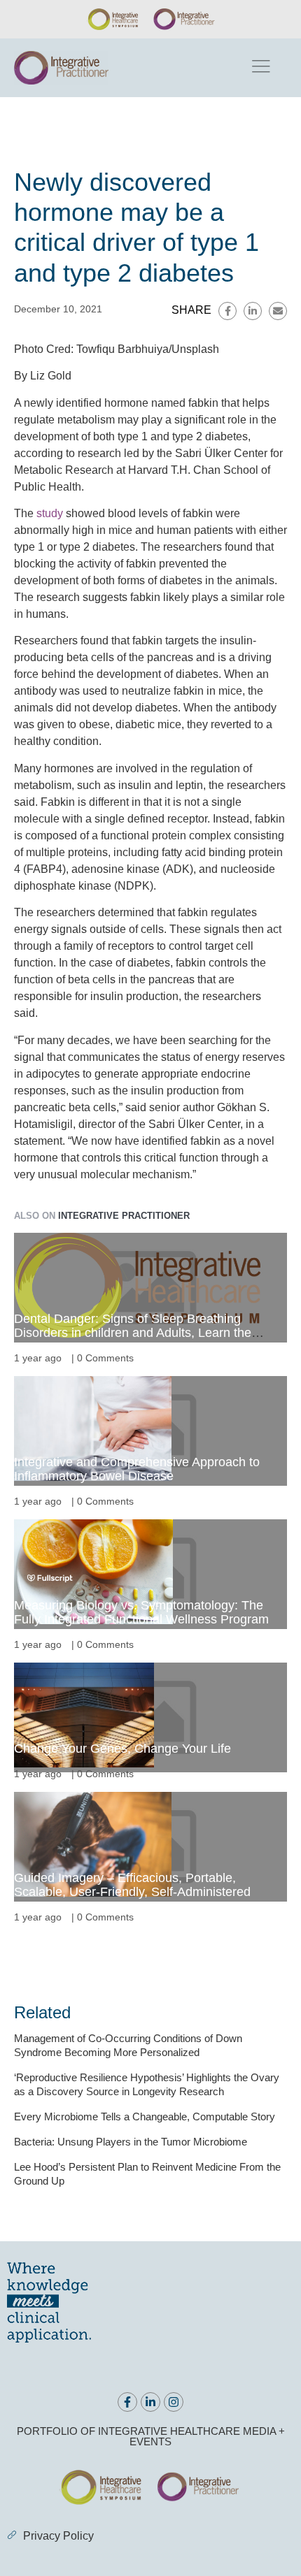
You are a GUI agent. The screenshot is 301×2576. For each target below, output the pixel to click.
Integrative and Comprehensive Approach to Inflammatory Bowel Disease (137, 1469)
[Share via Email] (278, 311)
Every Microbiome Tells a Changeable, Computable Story (145, 2116)
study (50, 513)
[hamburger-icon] (260, 68)
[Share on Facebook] (227, 311)
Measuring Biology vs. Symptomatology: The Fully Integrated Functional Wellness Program (141, 1612)
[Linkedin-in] (150, 2402)
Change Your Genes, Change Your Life (122, 1749)
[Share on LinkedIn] (253, 311)
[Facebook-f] (127, 2402)
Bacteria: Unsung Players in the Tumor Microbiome (131, 2142)
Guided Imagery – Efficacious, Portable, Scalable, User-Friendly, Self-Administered (132, 1885)
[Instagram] (174, 2402)
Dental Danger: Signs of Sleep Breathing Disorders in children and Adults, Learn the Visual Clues (133, 1333)
